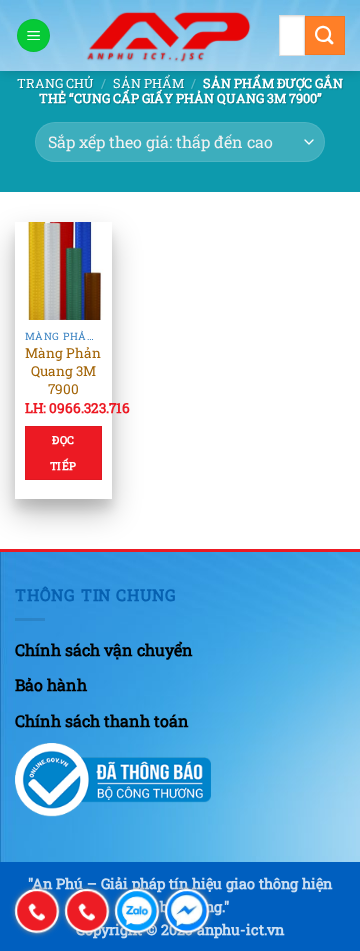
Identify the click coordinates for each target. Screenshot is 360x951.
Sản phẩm (148, 83)
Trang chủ (55, 83)
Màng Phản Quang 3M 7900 (63, 371)
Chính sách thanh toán (102, 720)
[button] (33, 35)
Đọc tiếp (63, 453)
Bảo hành (51, 684)
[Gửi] (325, 35)
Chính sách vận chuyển (104, 649)
